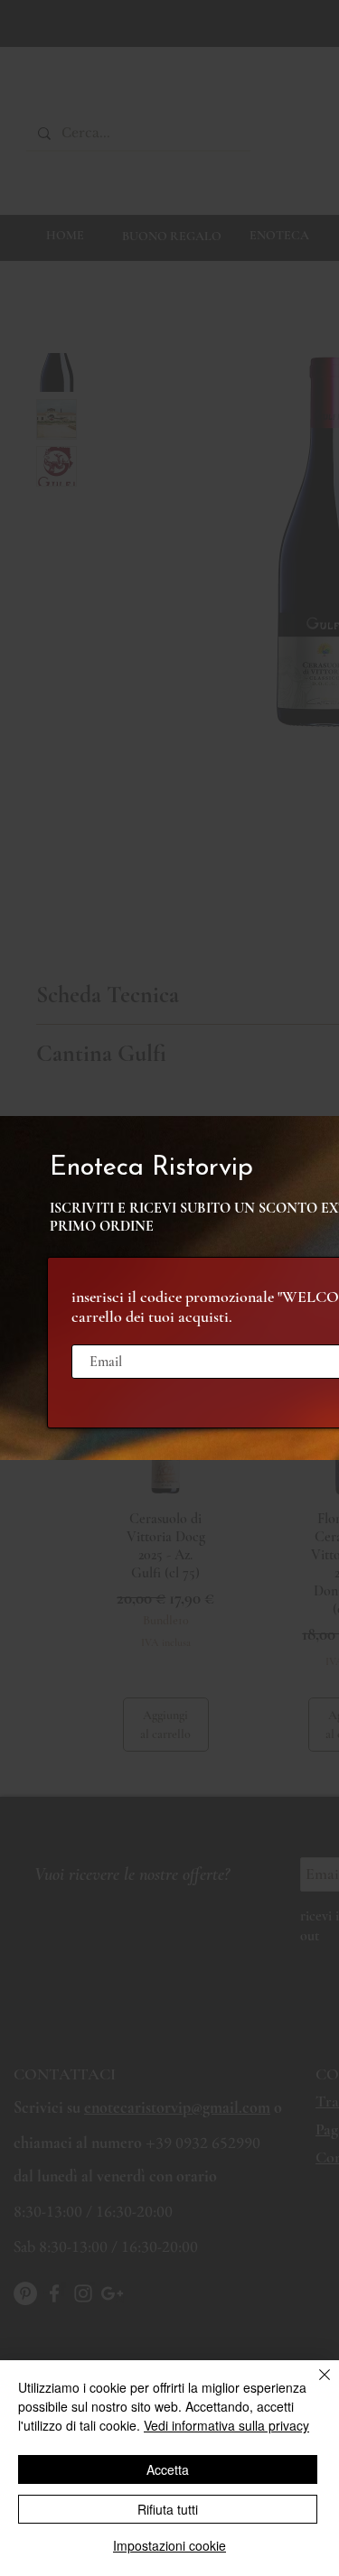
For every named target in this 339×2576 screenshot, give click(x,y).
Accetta (168, 2469)
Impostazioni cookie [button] (169, 2545)
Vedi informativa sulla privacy (226, 2425)
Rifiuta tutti (168, 2509)
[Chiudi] (314, 2385)
